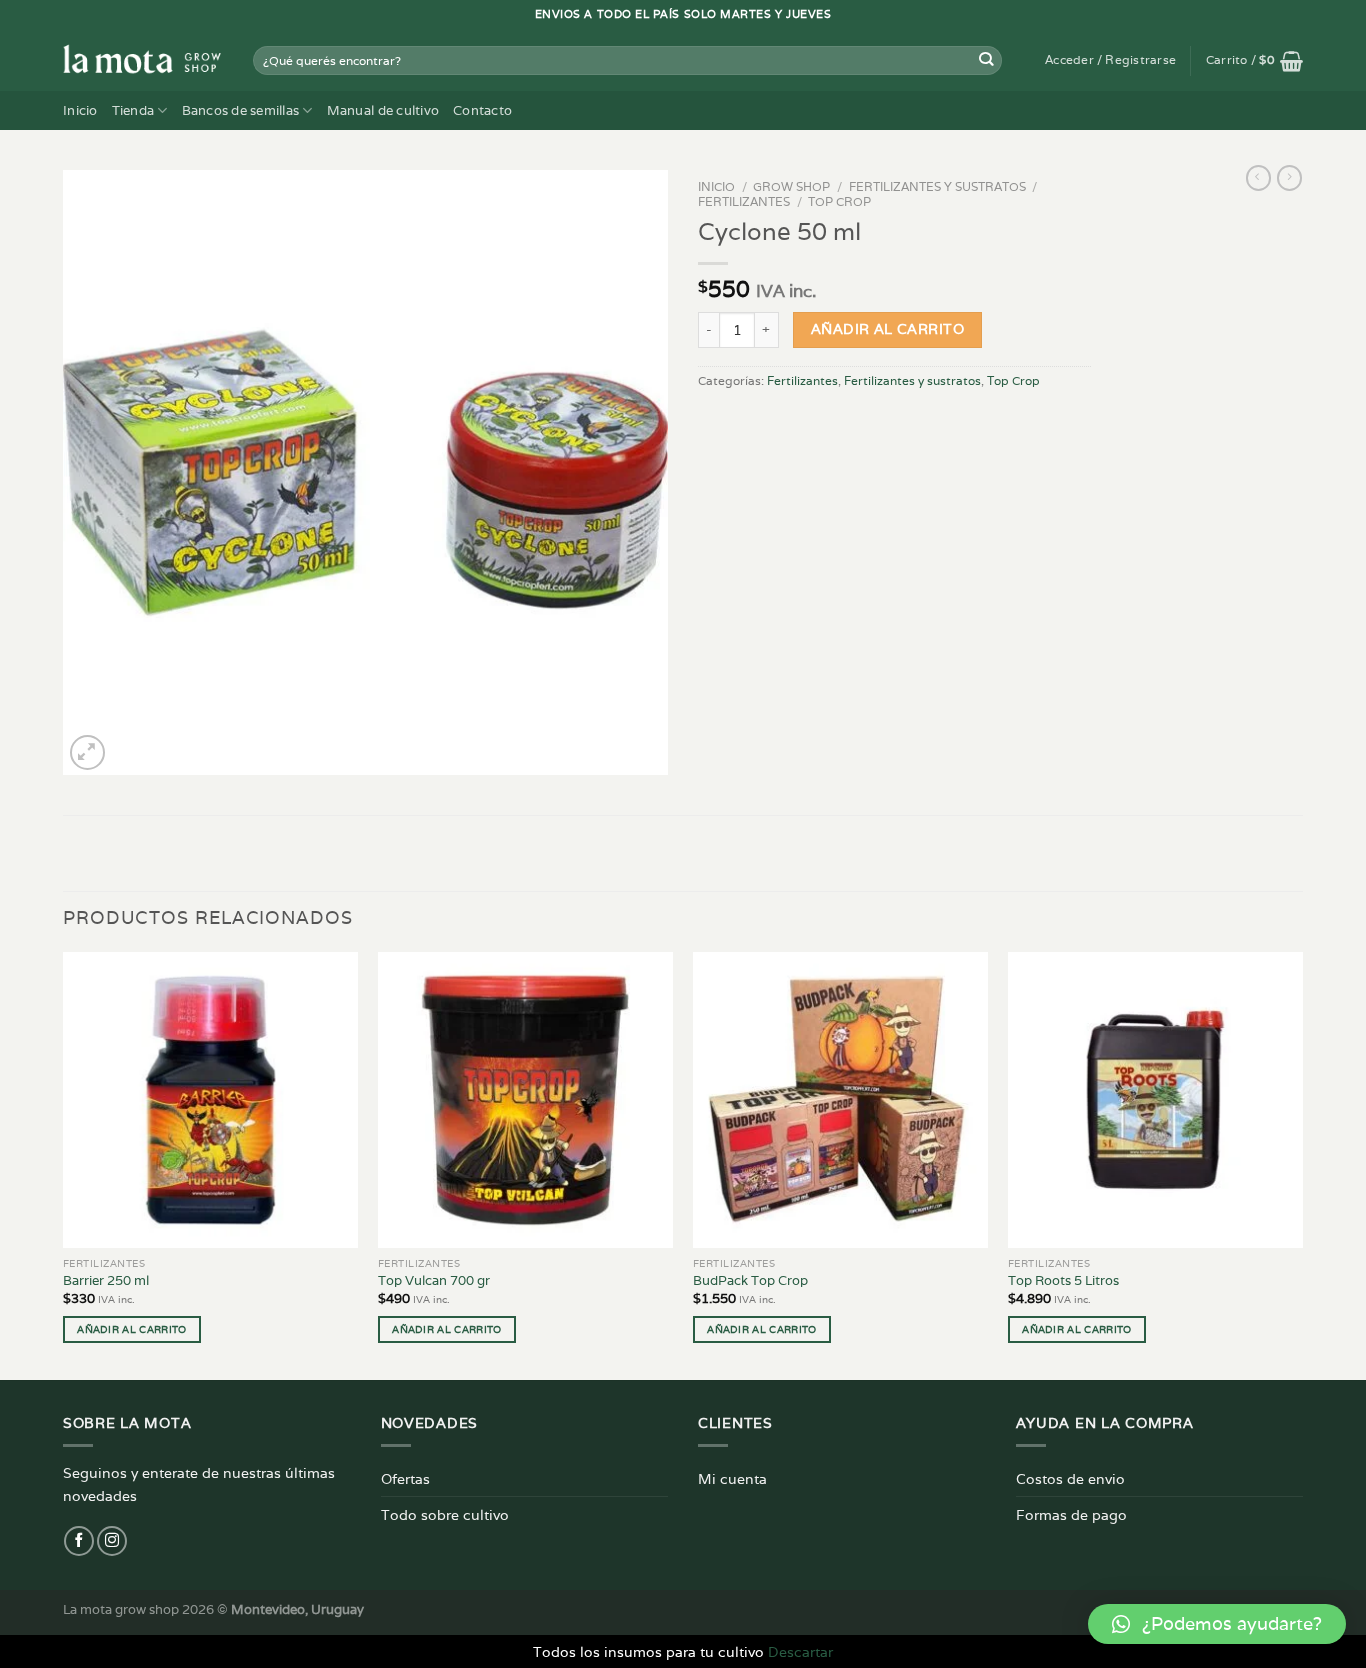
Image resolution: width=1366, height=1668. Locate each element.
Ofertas (405, 1478)
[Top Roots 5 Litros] (1155, 1099)
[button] (1217, 1624)
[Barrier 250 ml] (210, 1099)
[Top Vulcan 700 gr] (525, 1099)
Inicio (80, 110)
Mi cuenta (732, 1478)
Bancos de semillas (241, 110)
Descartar (800, 1651)
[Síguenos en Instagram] (112, 1541)
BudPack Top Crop (750, 1281)
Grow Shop (791, 186)
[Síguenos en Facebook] (79, 1541)
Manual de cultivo (383, 110)
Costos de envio (1070, 1478)
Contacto (482, 110)
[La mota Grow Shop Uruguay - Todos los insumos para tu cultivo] (143, 60)
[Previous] (64, 1164)
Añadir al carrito (887, 329)
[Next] (1302, 1164)
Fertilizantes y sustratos (937, 186)
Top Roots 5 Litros (1063, 1281)
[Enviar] (986, 60)
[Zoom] (87, 752)
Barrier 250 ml (106, 1281)
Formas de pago (1071, 1514)
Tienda (133, 110)
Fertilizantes (744, 201)
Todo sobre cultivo (445, 1514)
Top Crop (839, 201)
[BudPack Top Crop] (840, 1099)
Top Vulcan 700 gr (434, 1281)
